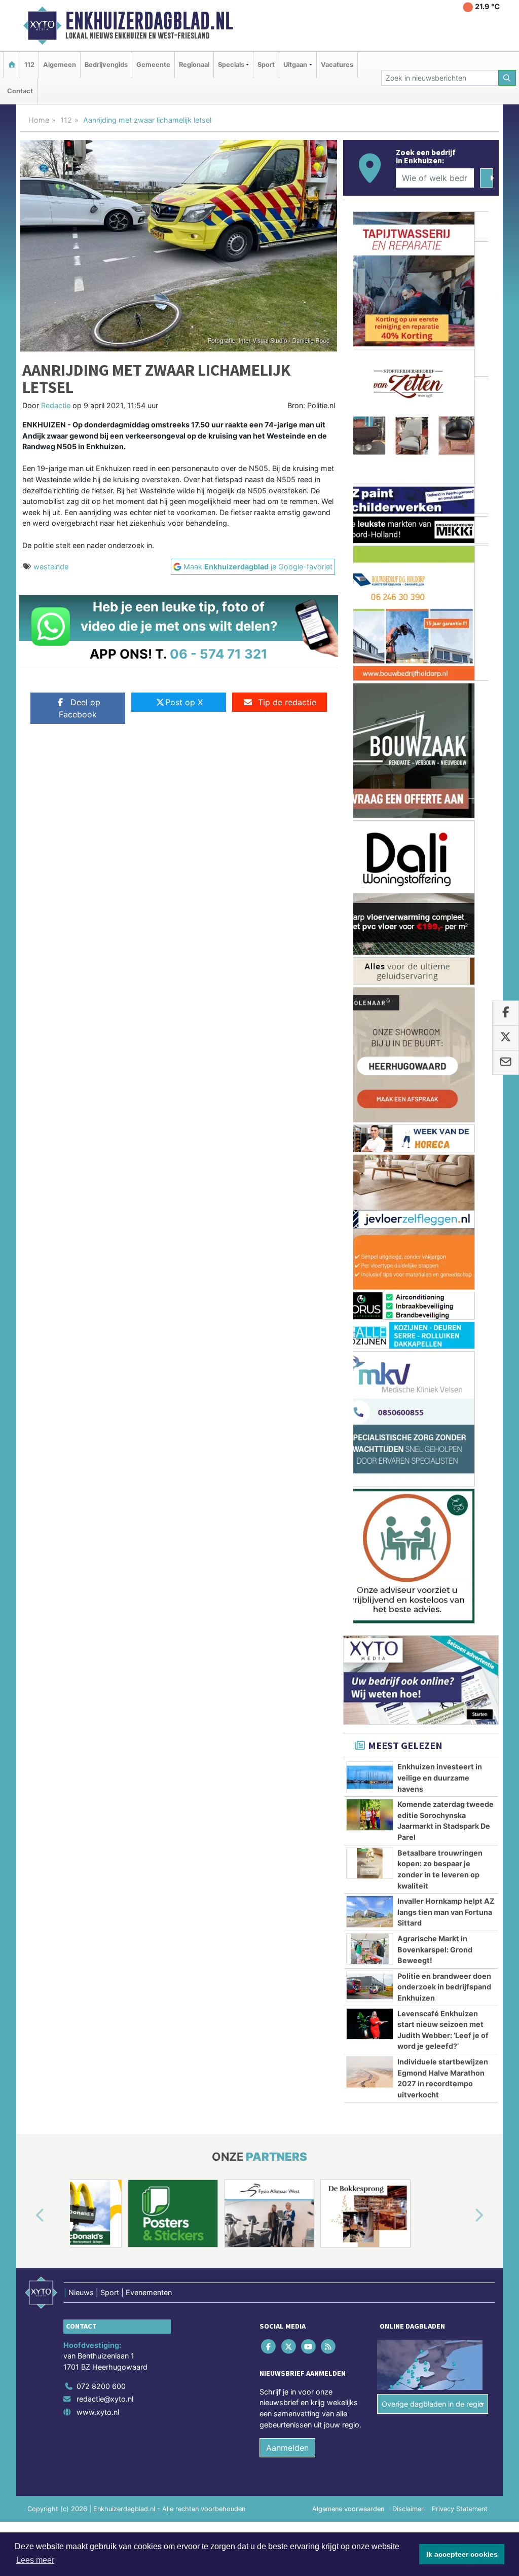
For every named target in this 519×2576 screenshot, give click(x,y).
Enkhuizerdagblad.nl (149, 21)
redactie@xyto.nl (105, 1507)
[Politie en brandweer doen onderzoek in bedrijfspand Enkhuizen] (370, 1094)
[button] (28, 1324)
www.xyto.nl (98, 1520)
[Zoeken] (507, 78)
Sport (266, 65)
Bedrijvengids (106, 65)
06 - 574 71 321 (219, 654)
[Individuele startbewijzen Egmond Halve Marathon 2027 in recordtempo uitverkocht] (370, 1180)
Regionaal (194, 65)
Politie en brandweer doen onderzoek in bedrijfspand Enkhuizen (444, 1095)
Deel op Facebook (80, 708)
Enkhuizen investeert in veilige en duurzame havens (440, 886)
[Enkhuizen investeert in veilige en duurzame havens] (370, 885)
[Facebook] (269, 1454)
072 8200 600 (101, 1494)
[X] (289, 1454)
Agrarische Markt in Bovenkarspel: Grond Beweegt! (435, 1058)
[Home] (12, 65)
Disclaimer (408, 1617)
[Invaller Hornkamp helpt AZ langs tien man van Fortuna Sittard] (370, 1020)
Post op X (184, 702)
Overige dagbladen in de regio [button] (433, 1512)
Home (39, 120)
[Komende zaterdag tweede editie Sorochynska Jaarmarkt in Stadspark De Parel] (370, 923)
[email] (506, 1063)
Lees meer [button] (35, 2560)
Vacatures (337, 65)
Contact (20, 91)
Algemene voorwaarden (348, 1617)
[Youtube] (309, 1454)
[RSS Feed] (329, 1454)
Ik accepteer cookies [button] (462, 2554)
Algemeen (60, 65)
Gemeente (153, 65)
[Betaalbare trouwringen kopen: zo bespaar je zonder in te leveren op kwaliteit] (370, 971)
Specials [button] (231, 65)
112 (29, 65)
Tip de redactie (287, 702)
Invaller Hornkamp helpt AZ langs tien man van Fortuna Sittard (446, 1020)
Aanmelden (287, 1556)
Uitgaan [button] (295, 65)
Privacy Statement (460, 1617)
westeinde (51, 567)
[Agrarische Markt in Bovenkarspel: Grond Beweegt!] (370, 1057)
